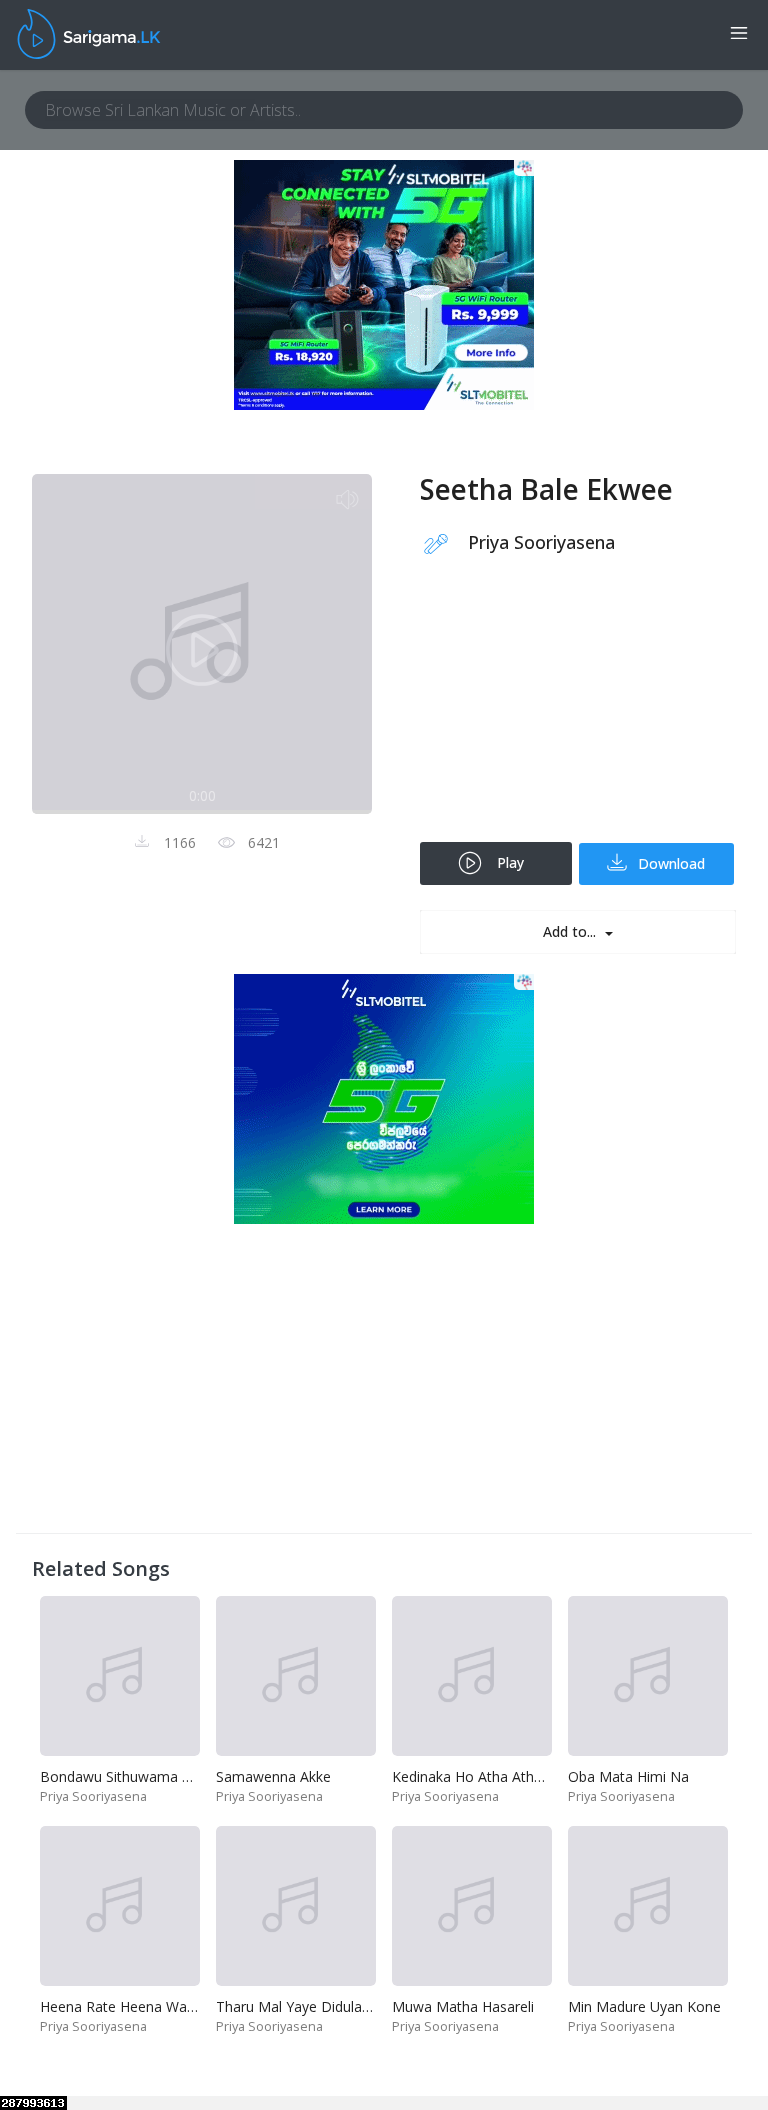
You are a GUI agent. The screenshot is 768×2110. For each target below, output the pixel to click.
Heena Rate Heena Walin (120, 2006)
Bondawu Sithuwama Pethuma (140, 1776)
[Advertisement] (578, 712)
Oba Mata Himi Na (628, 1776)
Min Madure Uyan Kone (644, 2006)
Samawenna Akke (273, 1776)
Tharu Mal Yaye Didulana (297, 2006)
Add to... (571, 931)
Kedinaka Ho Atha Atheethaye (489, 1776)
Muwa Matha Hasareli (463, 2006)
